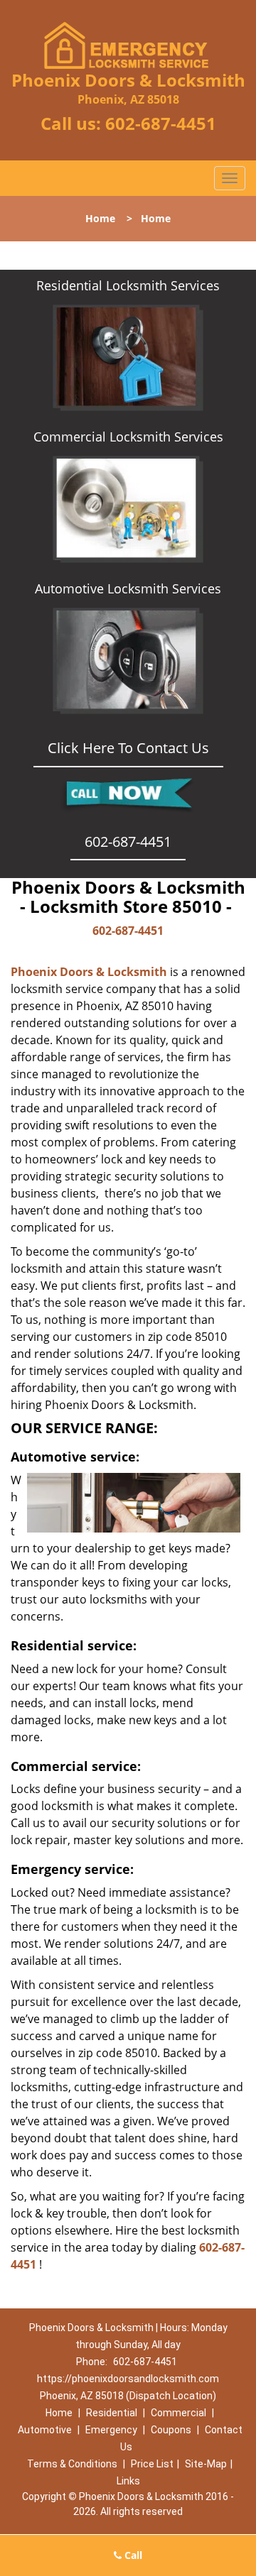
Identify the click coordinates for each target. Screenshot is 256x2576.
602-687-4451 (161, 123)
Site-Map (206, 2464)
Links (128, 2481)
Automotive (45, 2430)
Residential (112, 2413)
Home (100, 218)
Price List (152, 2464)
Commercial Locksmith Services (128, 437)
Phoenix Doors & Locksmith (89, 972)
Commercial (178, 2413)
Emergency (111, 2430)
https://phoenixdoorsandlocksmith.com (128, 2379)
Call (132, 2555)
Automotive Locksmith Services (128, 588)
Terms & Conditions (72, 2464)
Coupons (171, 2430)
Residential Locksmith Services (128, 285)
